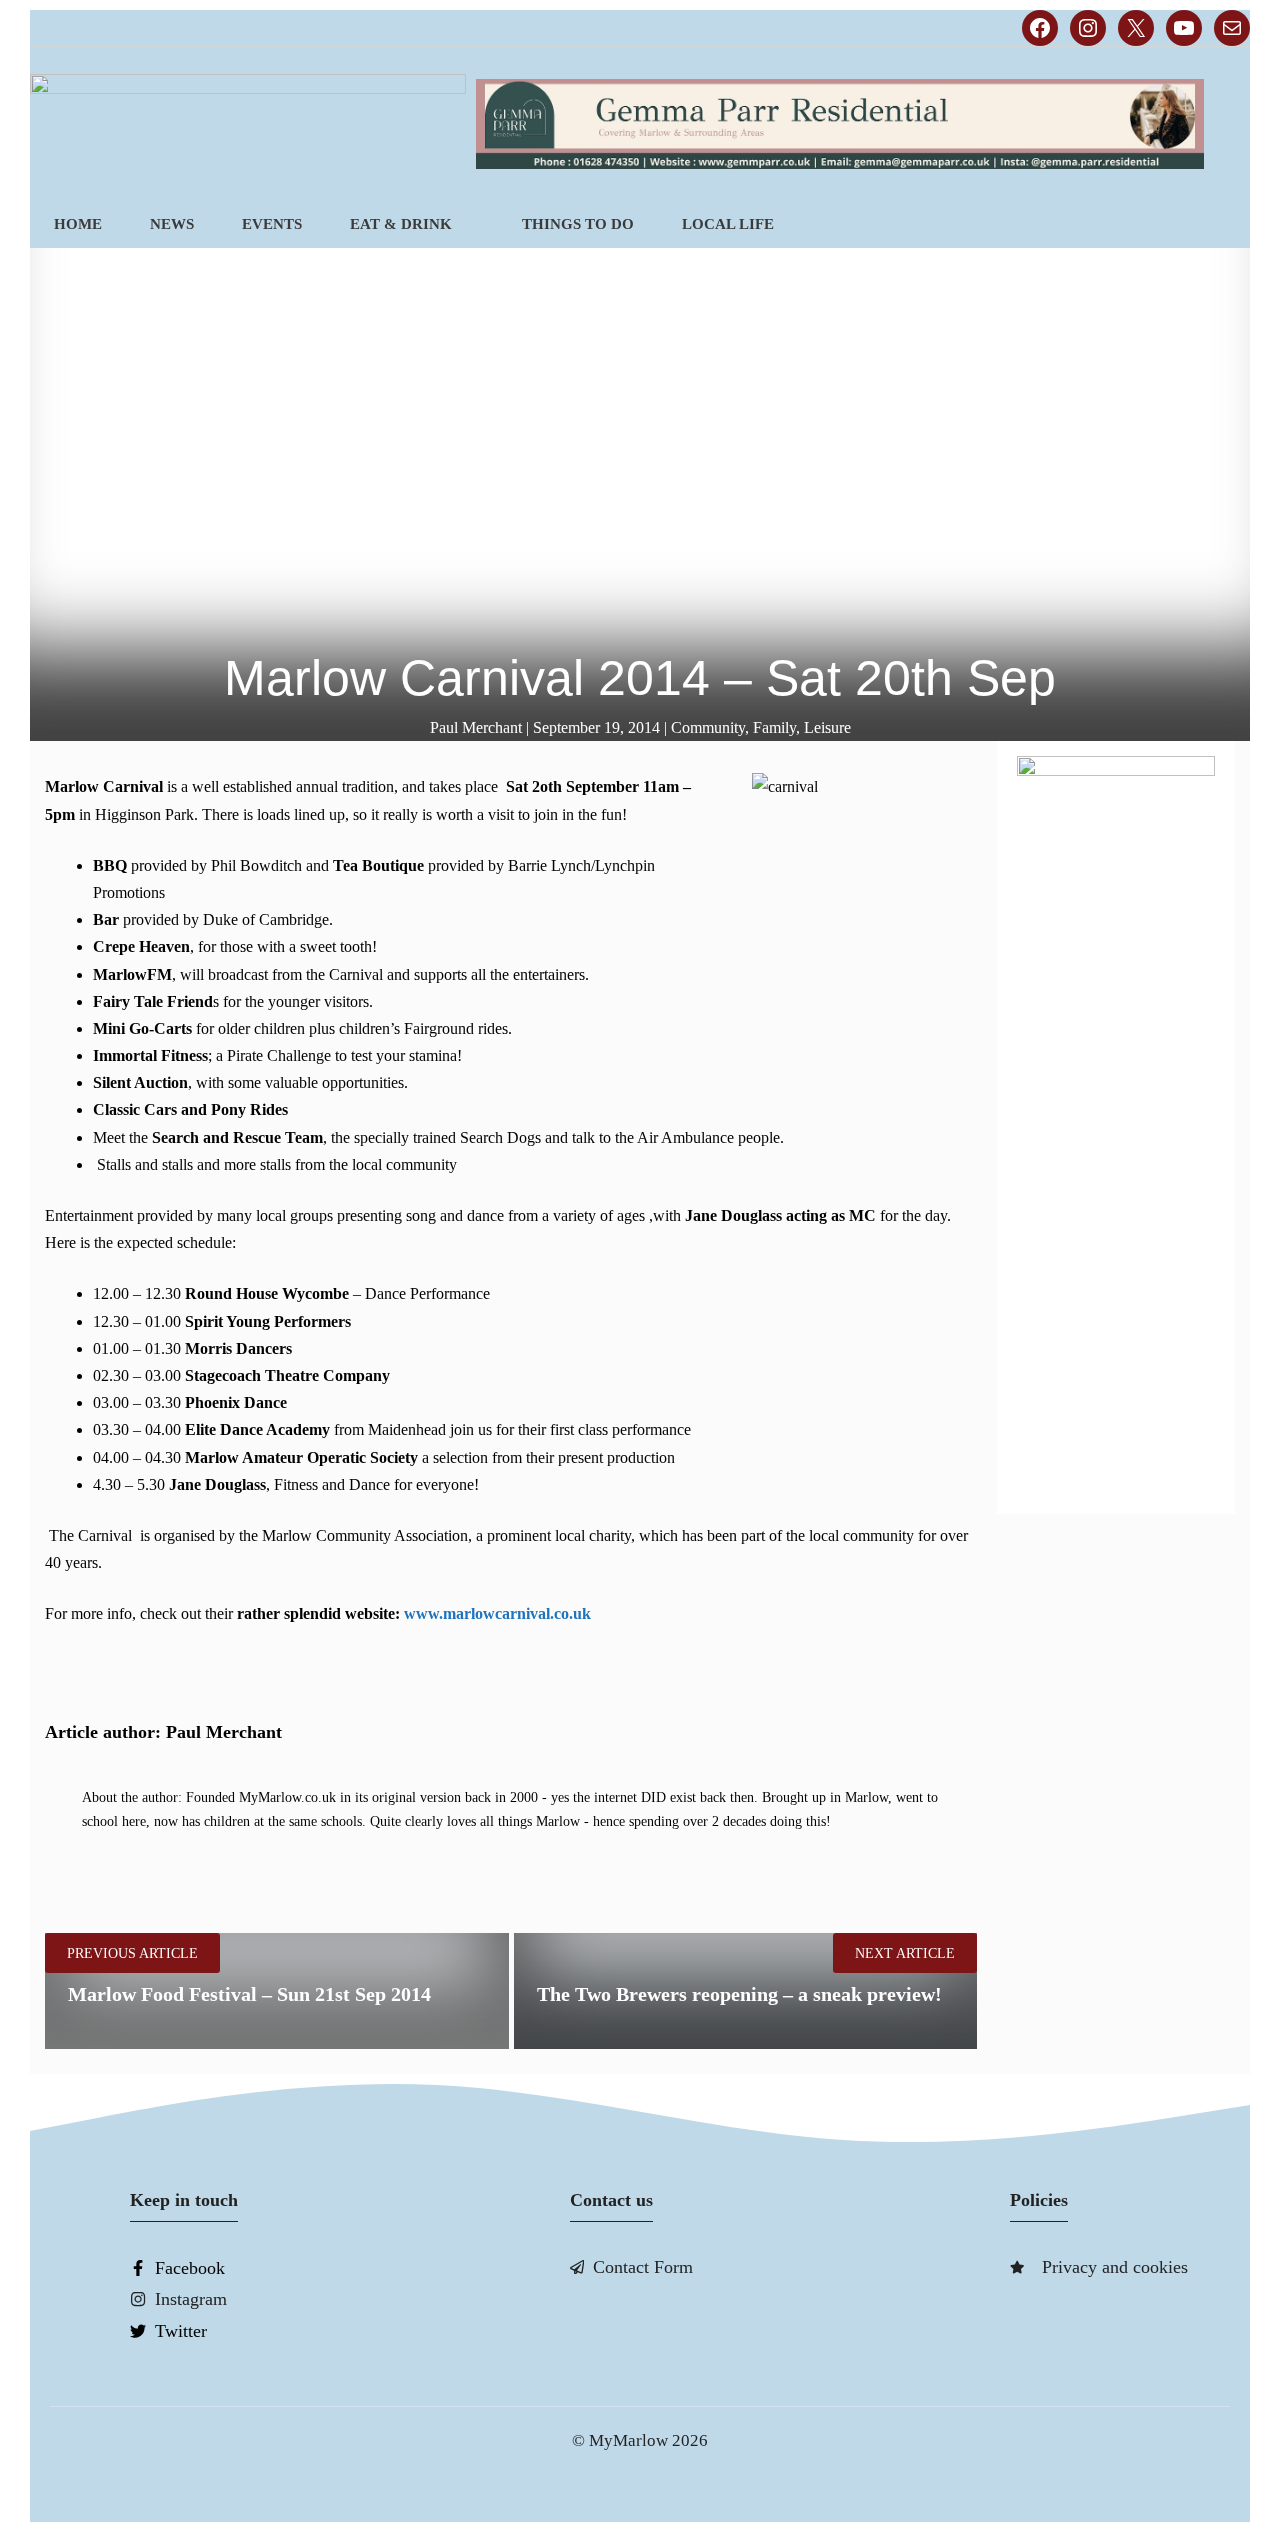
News (172, 224)
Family (774, 727)
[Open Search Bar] (1216, 224)
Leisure (827, 727)
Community (708, 727)
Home (78, 224)
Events (272, 224)
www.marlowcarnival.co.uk (497, 1613)
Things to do (578, 224)
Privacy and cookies (1115, 2267)
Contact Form (643, 2267)
